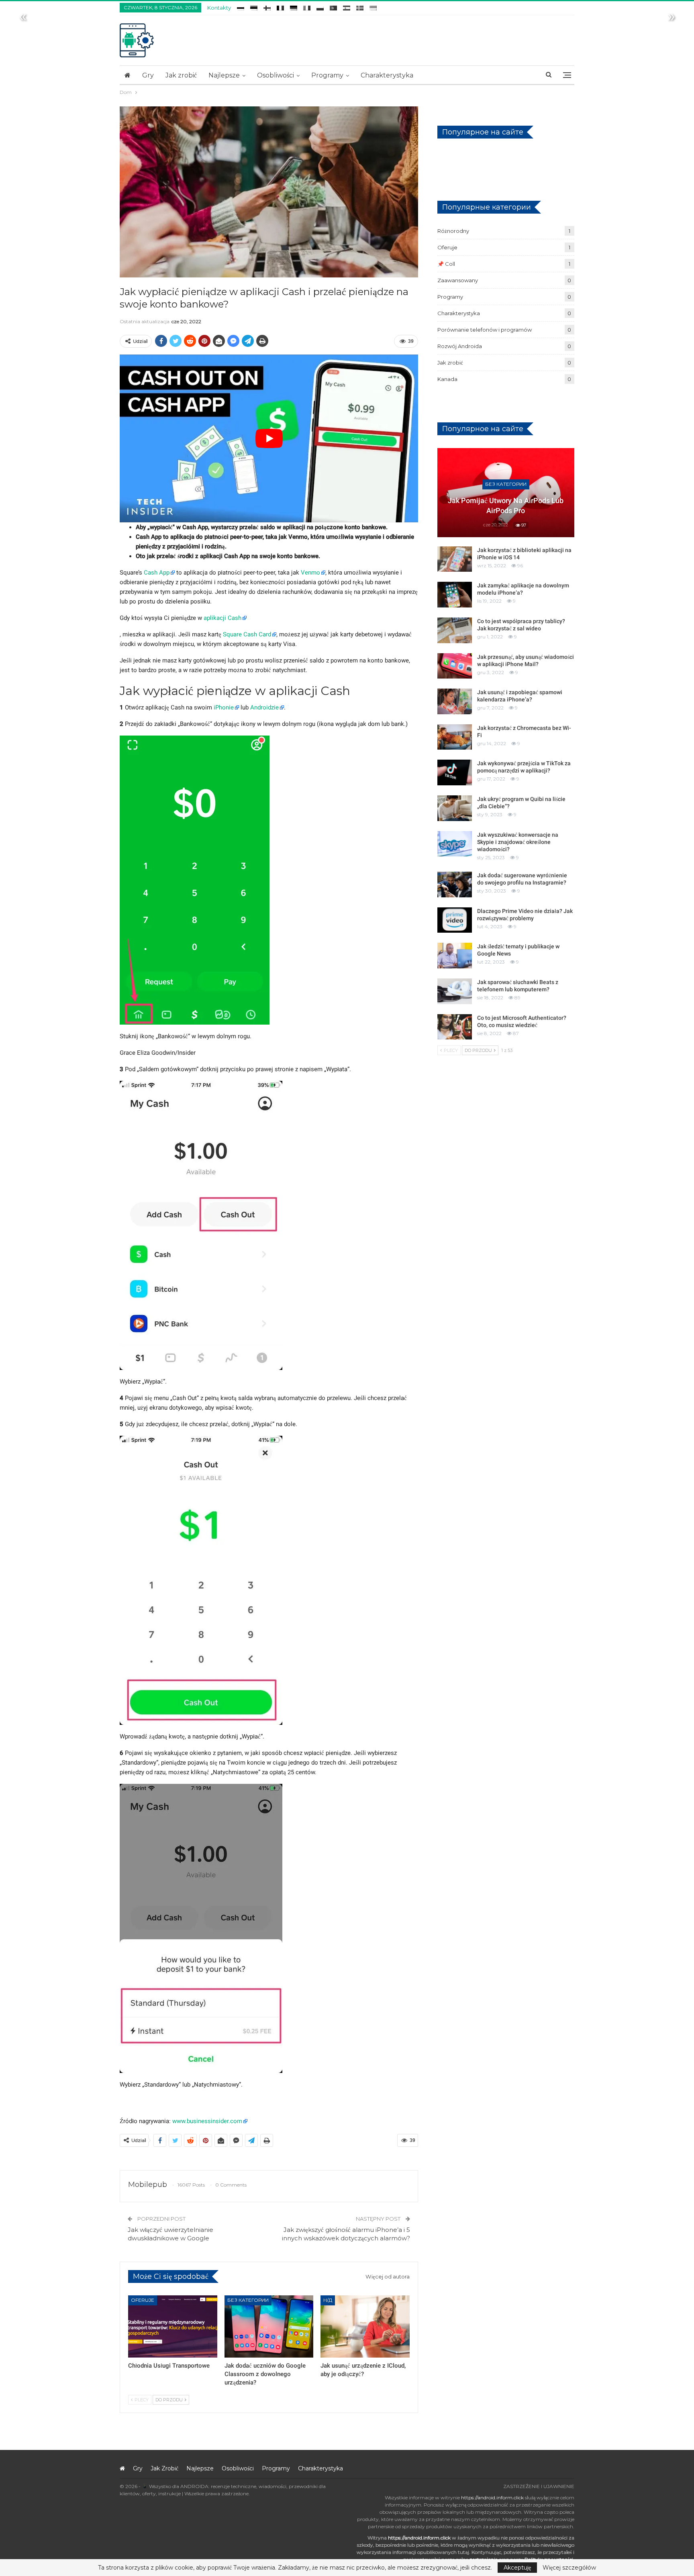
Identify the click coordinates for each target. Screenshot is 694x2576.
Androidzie (264, 707)
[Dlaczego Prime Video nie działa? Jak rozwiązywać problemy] (455, 920)
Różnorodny (453, 231)
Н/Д (328, 2300)
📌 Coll (446, 264)
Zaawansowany (458, 280)
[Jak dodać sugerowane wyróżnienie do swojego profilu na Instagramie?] (455, 884)
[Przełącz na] (241, 7)
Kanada (447, 379)
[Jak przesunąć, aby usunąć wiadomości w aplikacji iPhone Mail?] (455, 666)
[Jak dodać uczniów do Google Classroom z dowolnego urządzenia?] (269, 2326)
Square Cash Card (247, 634)
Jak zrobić (181, 75)
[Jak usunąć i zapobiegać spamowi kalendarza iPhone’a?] (455, 701)
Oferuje (143, 2300)
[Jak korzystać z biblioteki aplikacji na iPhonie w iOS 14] (455, 559)
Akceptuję (517, 2568)
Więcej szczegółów (569, 2568)
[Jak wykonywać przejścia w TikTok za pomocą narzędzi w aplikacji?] (455, 772)
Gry (148, 75)
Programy (327, 75)
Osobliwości (276, 75)
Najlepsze (224, 75)
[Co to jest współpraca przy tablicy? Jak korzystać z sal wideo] (455, 630)
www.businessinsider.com (207, 2121)
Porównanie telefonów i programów (485, 330)
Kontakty (219, 8)
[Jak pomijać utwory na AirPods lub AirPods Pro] (506, 493)
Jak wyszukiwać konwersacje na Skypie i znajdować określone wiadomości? (518, 842)
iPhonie (224, 707)
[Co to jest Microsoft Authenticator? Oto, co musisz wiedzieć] (455, 1027)
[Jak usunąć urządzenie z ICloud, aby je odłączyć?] (365, 2326)
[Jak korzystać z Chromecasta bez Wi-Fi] (455, 737)
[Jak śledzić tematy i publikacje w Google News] (455, 956)
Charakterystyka (387, 75)
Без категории (248, 2300)
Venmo (310, 573)
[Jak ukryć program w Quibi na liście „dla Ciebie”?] (455, 808)
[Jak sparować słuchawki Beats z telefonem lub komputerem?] (455, 991)
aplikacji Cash (222, 618)
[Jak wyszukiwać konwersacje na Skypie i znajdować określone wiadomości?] (455, 844)
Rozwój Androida (460, 346)
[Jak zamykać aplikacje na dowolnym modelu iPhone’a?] (455, 595)
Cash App (157, 573)
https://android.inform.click (492, 2498)
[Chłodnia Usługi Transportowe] (173, 2326)
